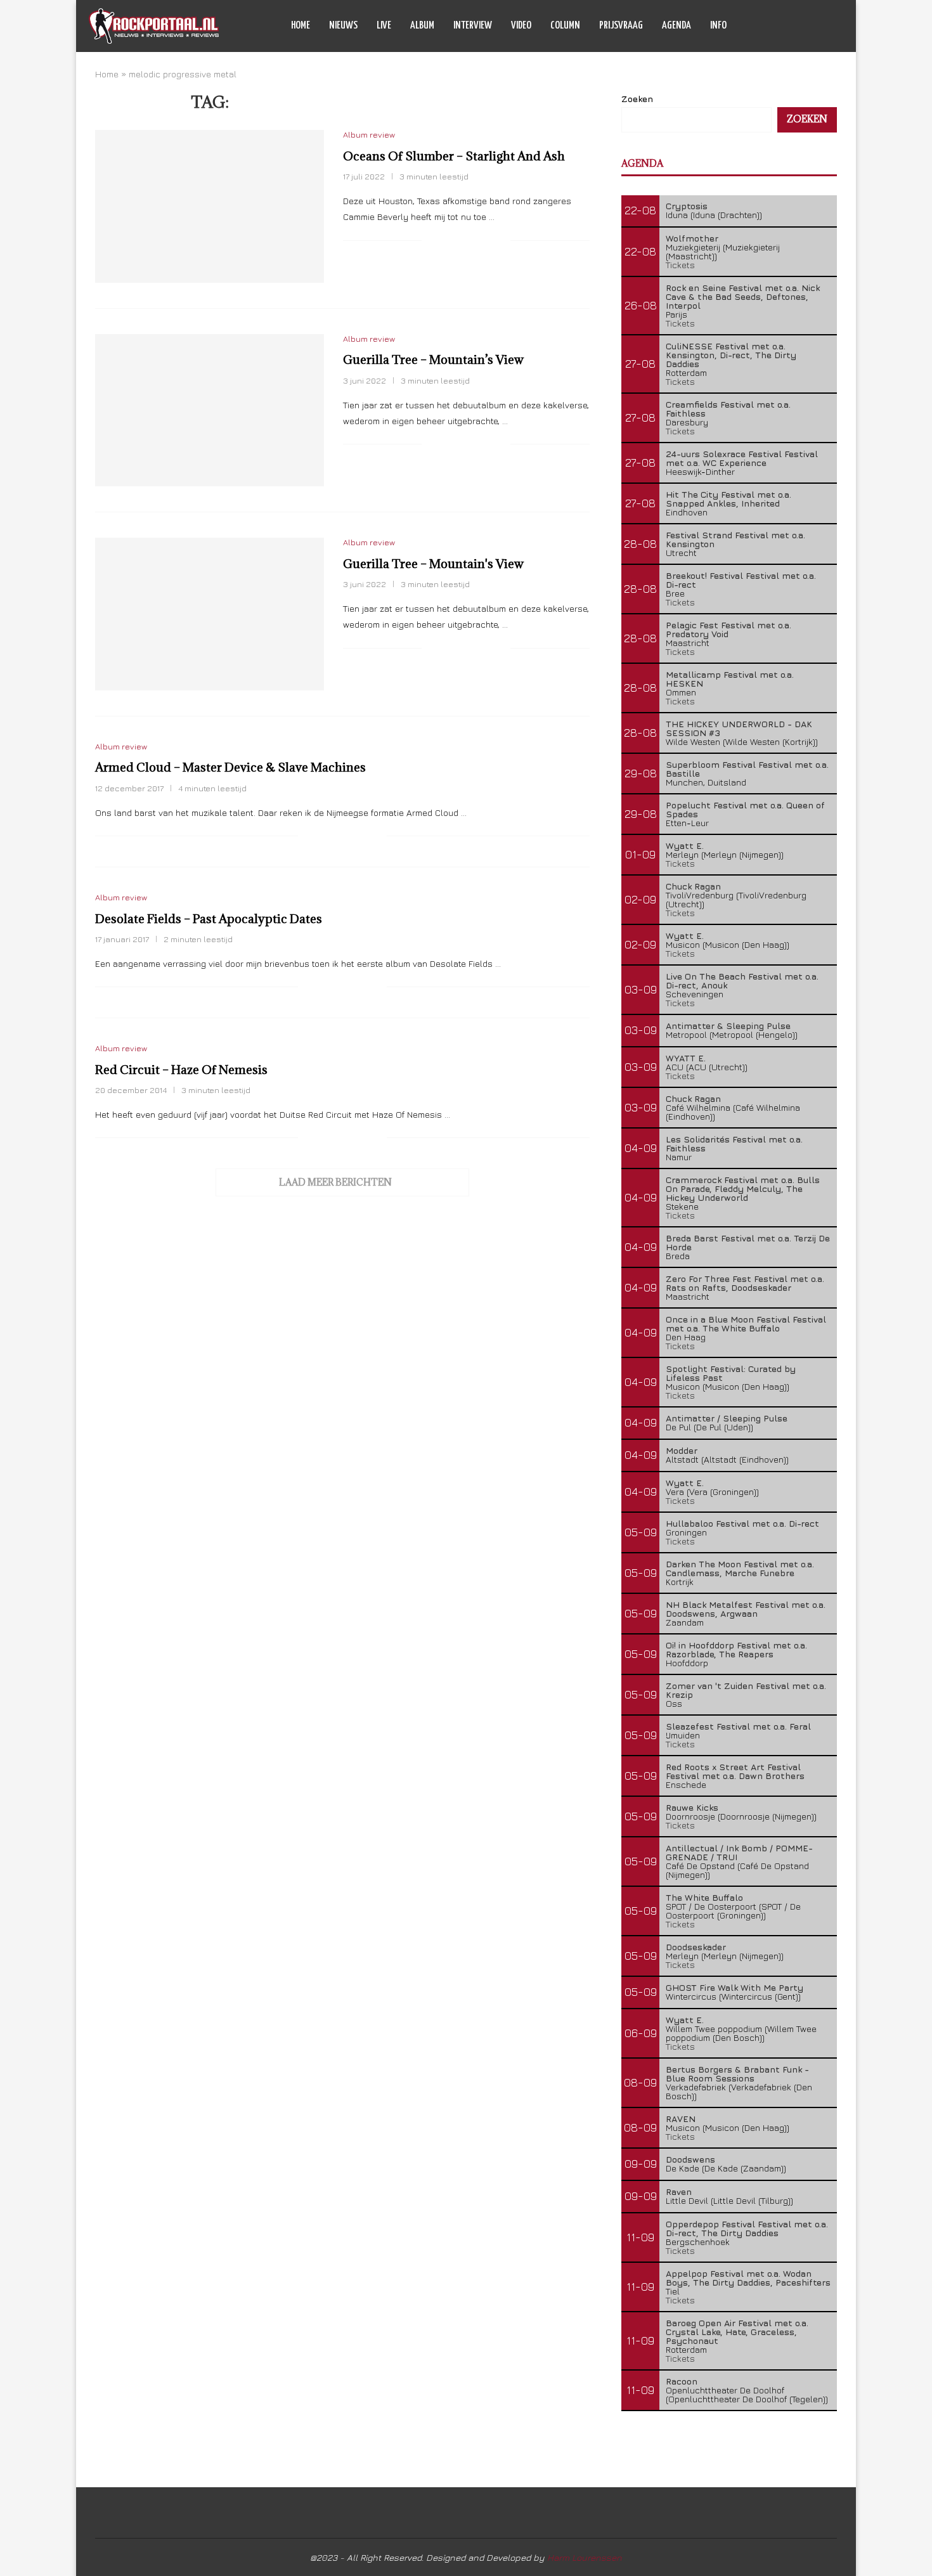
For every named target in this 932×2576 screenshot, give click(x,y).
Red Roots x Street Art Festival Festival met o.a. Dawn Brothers (735, 1771)
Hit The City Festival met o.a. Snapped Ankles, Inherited (728, 499)
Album (422, 26)
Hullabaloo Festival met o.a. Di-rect (742, 1523)
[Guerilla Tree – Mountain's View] (210, 614)
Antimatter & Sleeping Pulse (728, 1026)
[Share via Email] (501, 241)
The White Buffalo (704, 1897)
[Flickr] (818, 26)
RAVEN (681, 2119)
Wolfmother (692, 238)
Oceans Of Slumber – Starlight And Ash (454, 156)
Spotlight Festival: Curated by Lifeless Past (731, 1373)
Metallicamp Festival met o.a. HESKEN (730, 679)
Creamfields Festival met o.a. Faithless (728, 409)
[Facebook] (778, 26)
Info (718, 26)
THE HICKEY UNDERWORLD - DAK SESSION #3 (739, 728)
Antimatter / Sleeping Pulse (727, 1418)
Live (384, 26)
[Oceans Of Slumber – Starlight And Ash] (210, 206)
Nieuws (343, 26)
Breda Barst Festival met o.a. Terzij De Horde (748, 1242)
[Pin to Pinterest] (474, 241)
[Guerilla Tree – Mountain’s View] (210, 410)
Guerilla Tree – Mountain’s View (433, 359)
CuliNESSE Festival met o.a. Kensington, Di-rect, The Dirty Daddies (731, 355)
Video (521, 26)
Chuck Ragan (693, 886)
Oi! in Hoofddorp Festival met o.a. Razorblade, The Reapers (736, 1649)
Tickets (680, 265)
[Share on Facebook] (447, 241)
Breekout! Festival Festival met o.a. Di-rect (741, 580)
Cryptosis (687, 206)
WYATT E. (686, 1058)
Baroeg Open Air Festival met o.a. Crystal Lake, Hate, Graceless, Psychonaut (737, 2332)
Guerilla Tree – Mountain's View (433, 564)
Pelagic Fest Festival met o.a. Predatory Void (728, 629)
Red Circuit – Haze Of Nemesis (181, 1070)
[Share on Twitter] (461, 241)
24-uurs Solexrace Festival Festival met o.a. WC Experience (742, 458)
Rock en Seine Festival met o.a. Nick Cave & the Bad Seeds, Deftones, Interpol (743, 296)
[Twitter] (791, 26)
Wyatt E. (685, 845)
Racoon (682, 2381)
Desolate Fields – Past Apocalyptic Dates (209, 919)
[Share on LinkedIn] (487, 241)
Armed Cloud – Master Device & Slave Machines (230, 767)
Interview (473, 26)
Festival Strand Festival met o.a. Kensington (735, 539)
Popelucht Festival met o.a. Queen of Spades (745, 809)
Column (565, 26)
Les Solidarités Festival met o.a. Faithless (734, 1143)
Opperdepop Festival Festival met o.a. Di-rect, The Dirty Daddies (747, 2228)
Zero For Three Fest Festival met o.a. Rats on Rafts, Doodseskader (745, 1283)
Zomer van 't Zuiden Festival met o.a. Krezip (746, 1690)
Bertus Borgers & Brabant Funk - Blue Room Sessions (737, 2074)
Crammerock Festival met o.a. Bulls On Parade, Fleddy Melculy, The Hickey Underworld (743, 1188)
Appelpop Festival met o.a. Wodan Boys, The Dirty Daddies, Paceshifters (748, 2278)
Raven (679, 2191)
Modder (682, 1450)
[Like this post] (431, 241)
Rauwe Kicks (692, 1807)
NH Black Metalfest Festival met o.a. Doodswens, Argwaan (746, 1609)
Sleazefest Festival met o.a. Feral (738, 1726)
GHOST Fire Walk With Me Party (735, 1987)
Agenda (676, 26)
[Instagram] (804, 26)
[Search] (837, 26)
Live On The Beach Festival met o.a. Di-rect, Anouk (742, 981)
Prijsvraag (621, 26)
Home (301, 26)
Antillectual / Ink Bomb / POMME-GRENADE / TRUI (739, 1852)
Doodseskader (696, 1947)
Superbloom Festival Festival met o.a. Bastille (747, 769)
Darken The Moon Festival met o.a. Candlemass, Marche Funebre (740, 1568)
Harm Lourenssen (585, 2557)
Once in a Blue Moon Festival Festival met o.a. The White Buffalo (746, 1324)
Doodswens (690, 2159)
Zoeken (637, 99)
